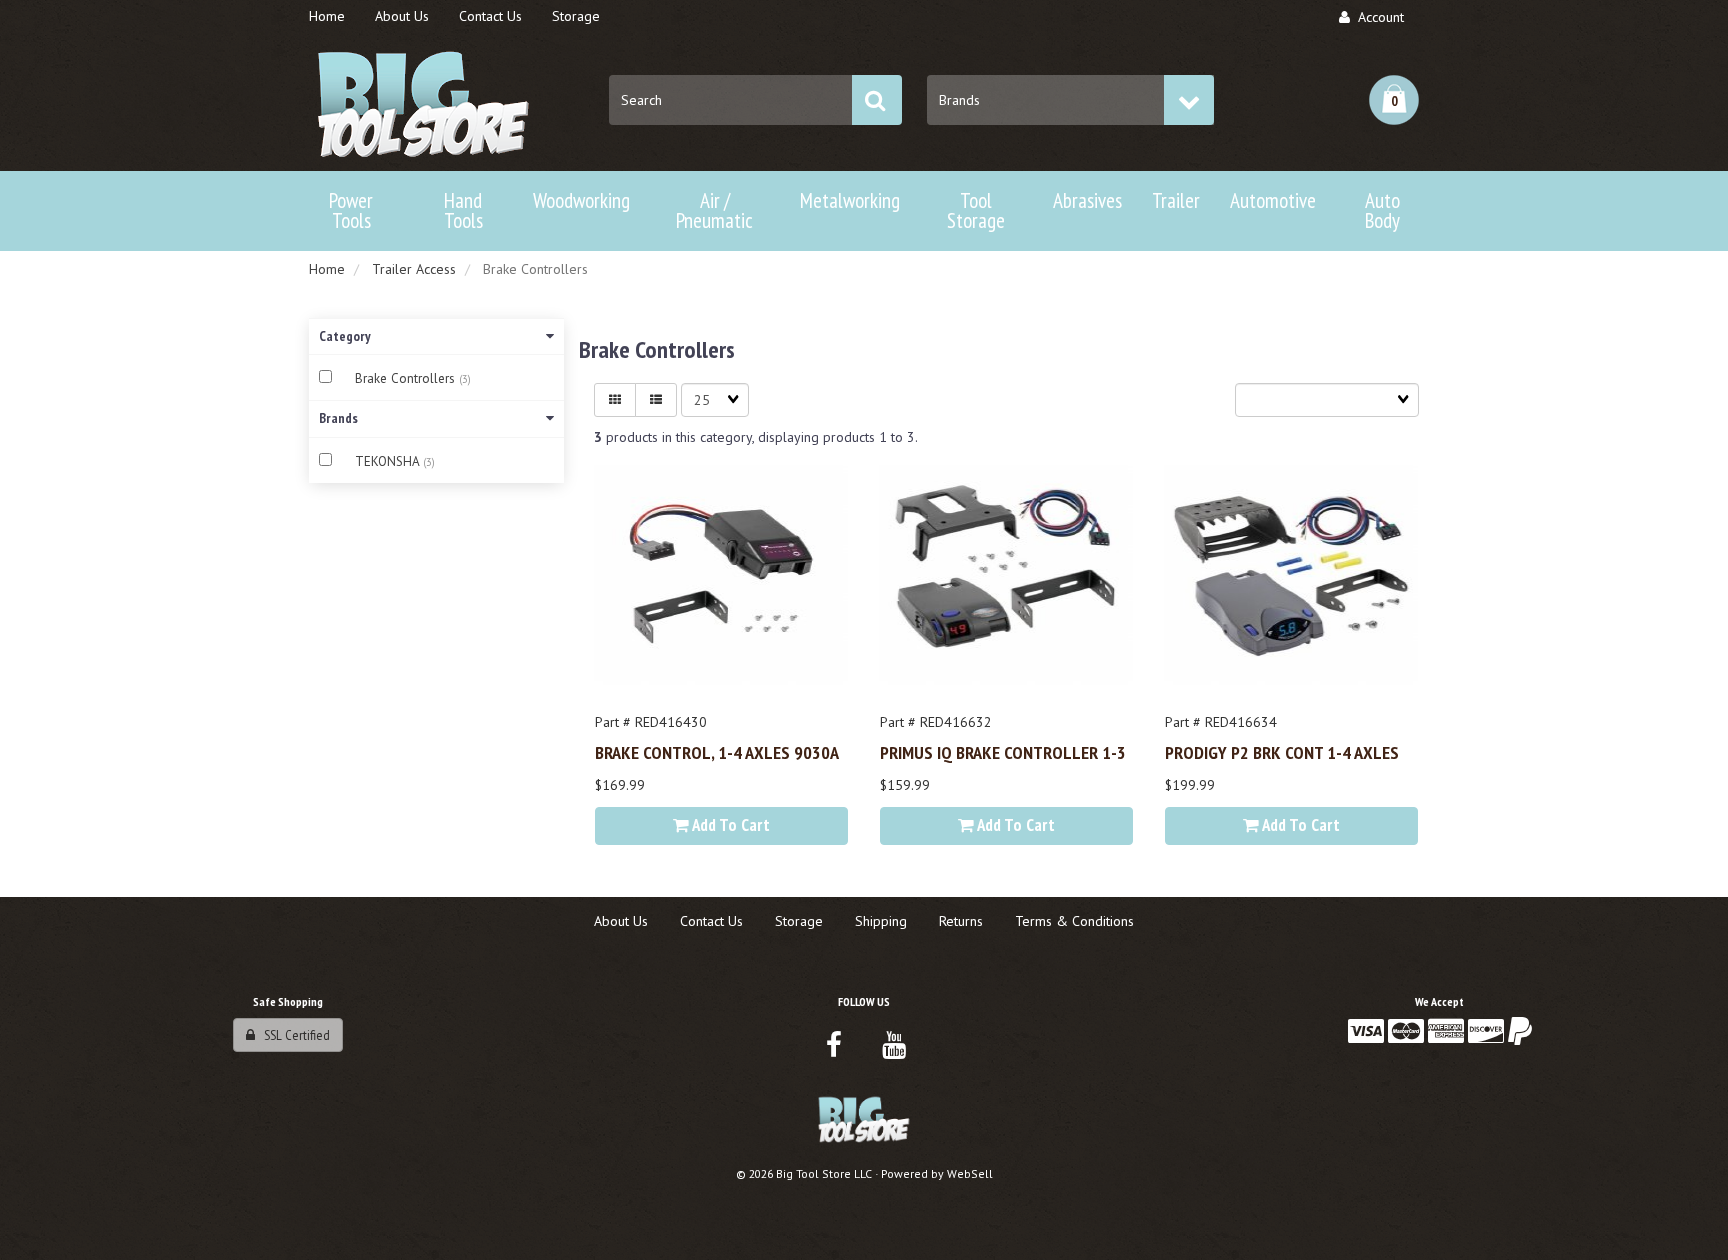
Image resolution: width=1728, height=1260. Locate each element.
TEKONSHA (389, 461)
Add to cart (729, 825)
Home (327, 269)
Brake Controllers (407, 378)
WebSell (970, 1173)
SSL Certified (292, 1035)
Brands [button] (338, 418)
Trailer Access (414, 269)
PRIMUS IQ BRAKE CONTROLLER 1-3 (1003, 752)
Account (1377, 17)
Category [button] (345, 336)
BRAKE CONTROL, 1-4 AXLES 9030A (717, 752)
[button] (1394, 100)
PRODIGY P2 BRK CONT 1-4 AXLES (1282, 752)
